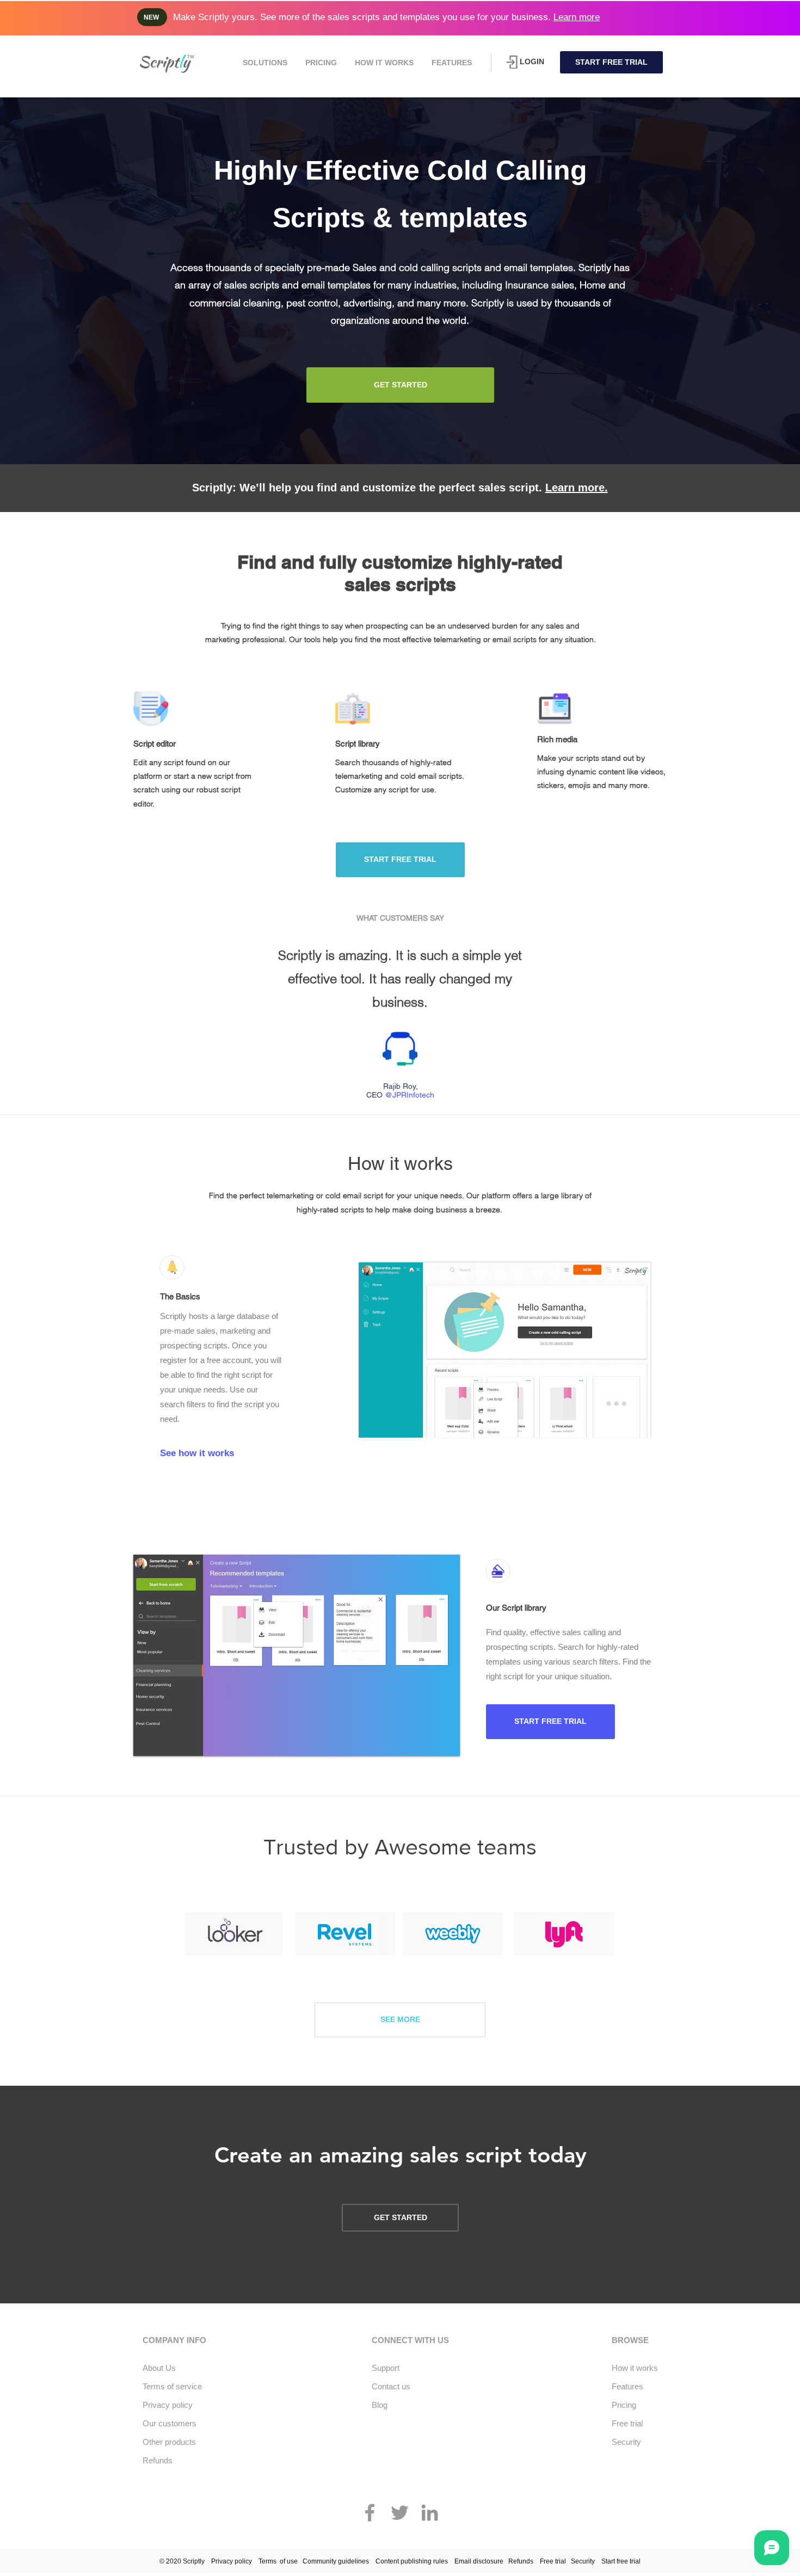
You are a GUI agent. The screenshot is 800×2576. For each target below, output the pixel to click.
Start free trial (621, 2561)
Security (583, 2561)
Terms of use (278, 2561)
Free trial (553, 2561)
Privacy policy (232, 2561)
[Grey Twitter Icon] (400, 2513)
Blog (380, 2405)
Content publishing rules (412, 2561)
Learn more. (577, 488)
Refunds (521, 2561)
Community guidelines (336, 2561)
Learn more (577, 17)
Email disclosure (479, 2561)
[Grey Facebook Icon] (370, 2513)
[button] (265, 63)
